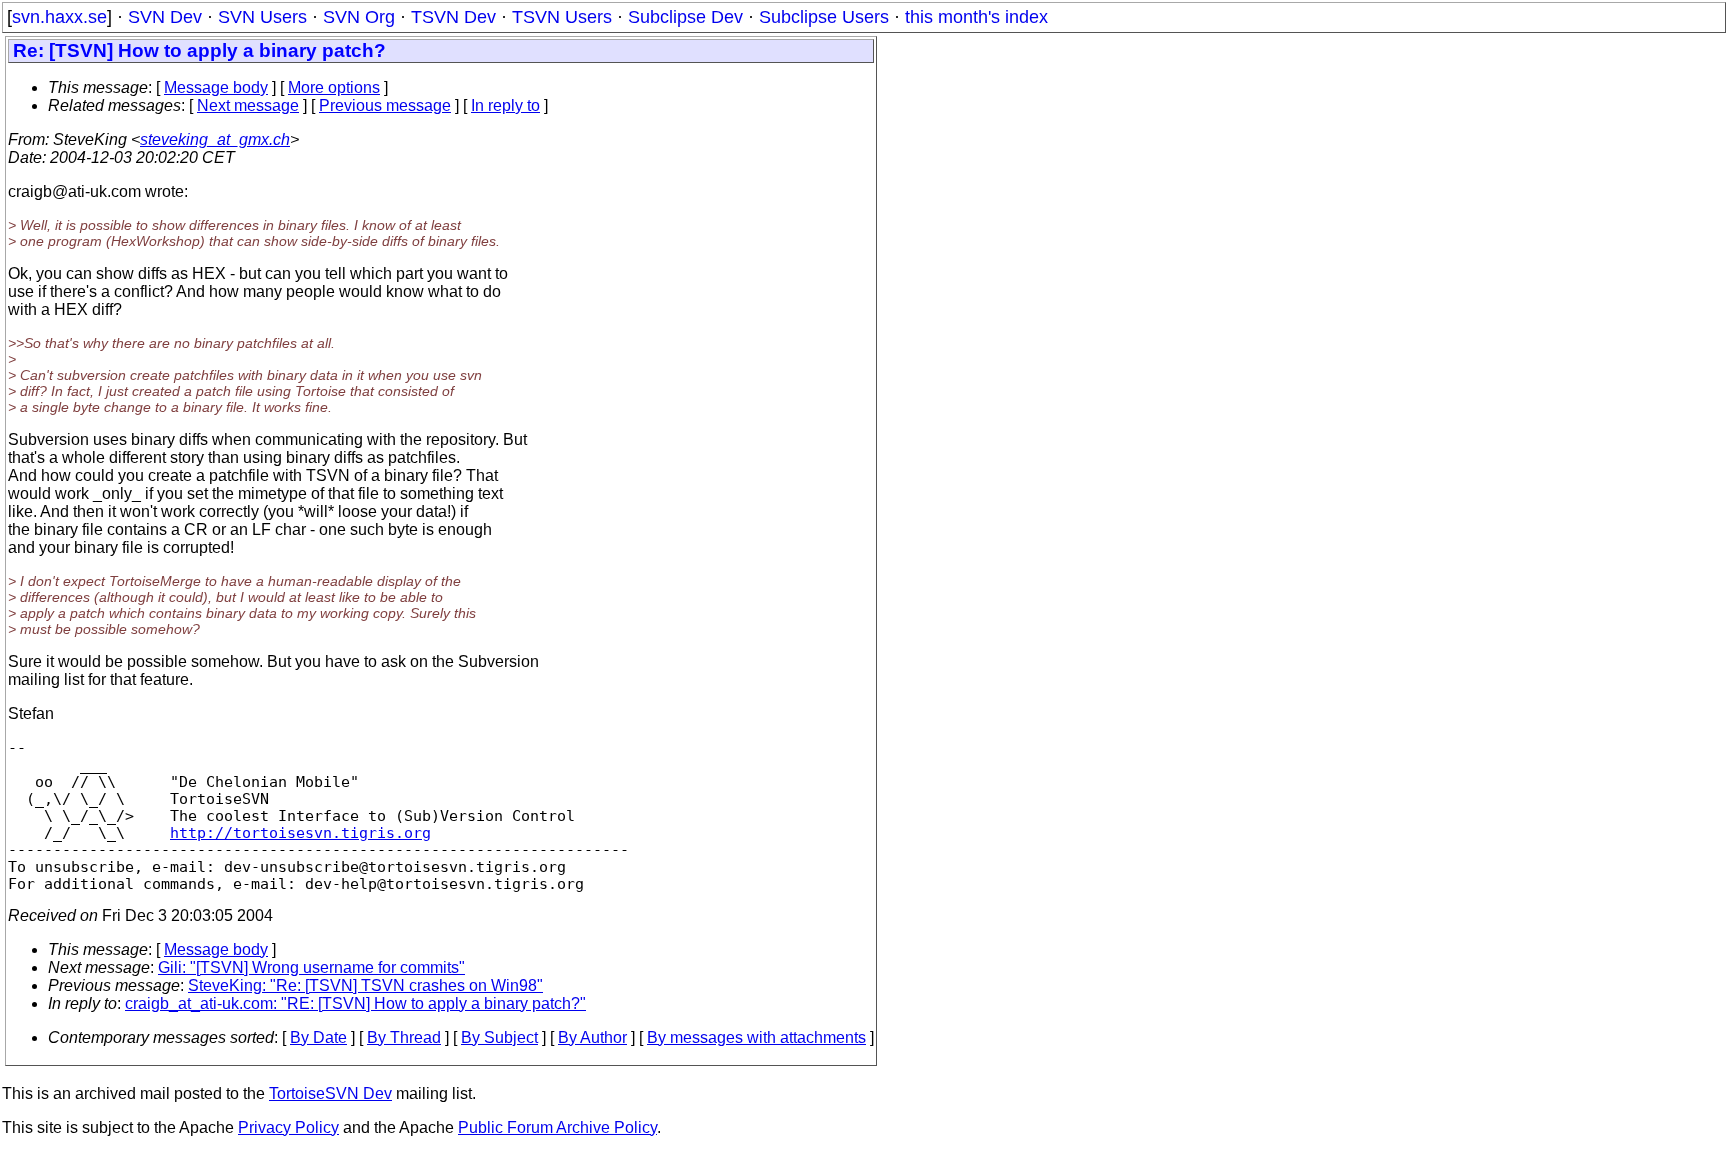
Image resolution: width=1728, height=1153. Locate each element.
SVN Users (262, 17)
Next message (248, 105)
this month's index (976, 17)
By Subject (499, 1037)
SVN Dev (165, 17)
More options (334, 87)
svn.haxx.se (59, 17)
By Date (318, 1037)
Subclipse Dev (685, 17)
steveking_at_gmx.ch (215, 139)
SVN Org (359, 17)
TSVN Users (562, 17)
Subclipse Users (824, 17)
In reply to (505, 105)
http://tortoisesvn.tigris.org (300, 832)
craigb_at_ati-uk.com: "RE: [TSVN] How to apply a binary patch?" (355, 1003)
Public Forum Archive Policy (557, 1127)
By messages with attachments (756, 1037)
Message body (216, 87)
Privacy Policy (288, 1127)
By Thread (404, 1037)
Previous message (385, 105)
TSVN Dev (453, 17)
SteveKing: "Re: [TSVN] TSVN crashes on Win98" (365, 985)
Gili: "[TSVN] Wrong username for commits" (311, 967)
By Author (592, 1037)
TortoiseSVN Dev (330, 1093)
